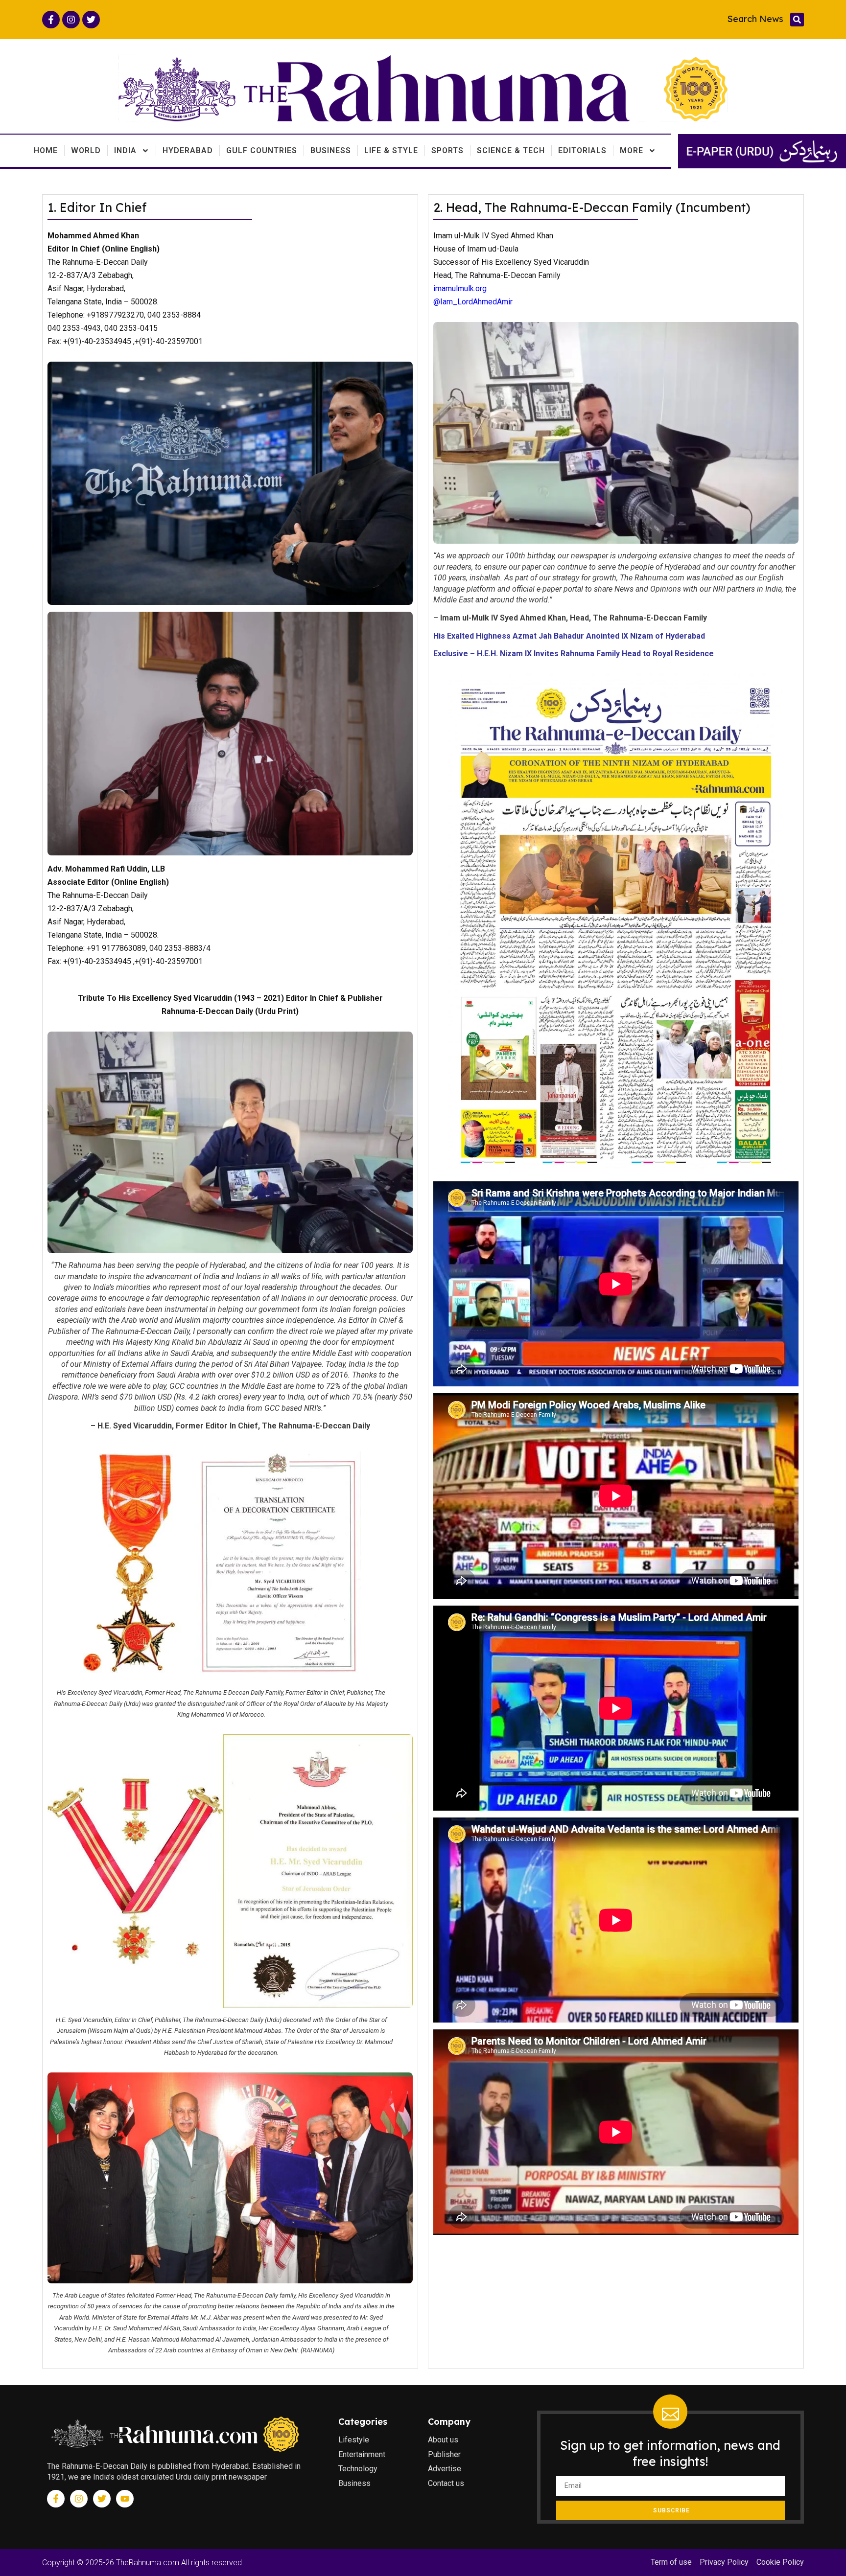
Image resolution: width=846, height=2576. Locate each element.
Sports (447, 150)
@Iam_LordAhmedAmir (473, 302)
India (125, 150)
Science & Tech (511, 150)
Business (331, 150)
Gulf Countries (262, 150)
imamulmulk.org (460, 288)
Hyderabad (188, 150)
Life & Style (391, 150)
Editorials (582, 150)
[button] (797, 20)
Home (46, 150)
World (86, 150)
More (632, 150)
